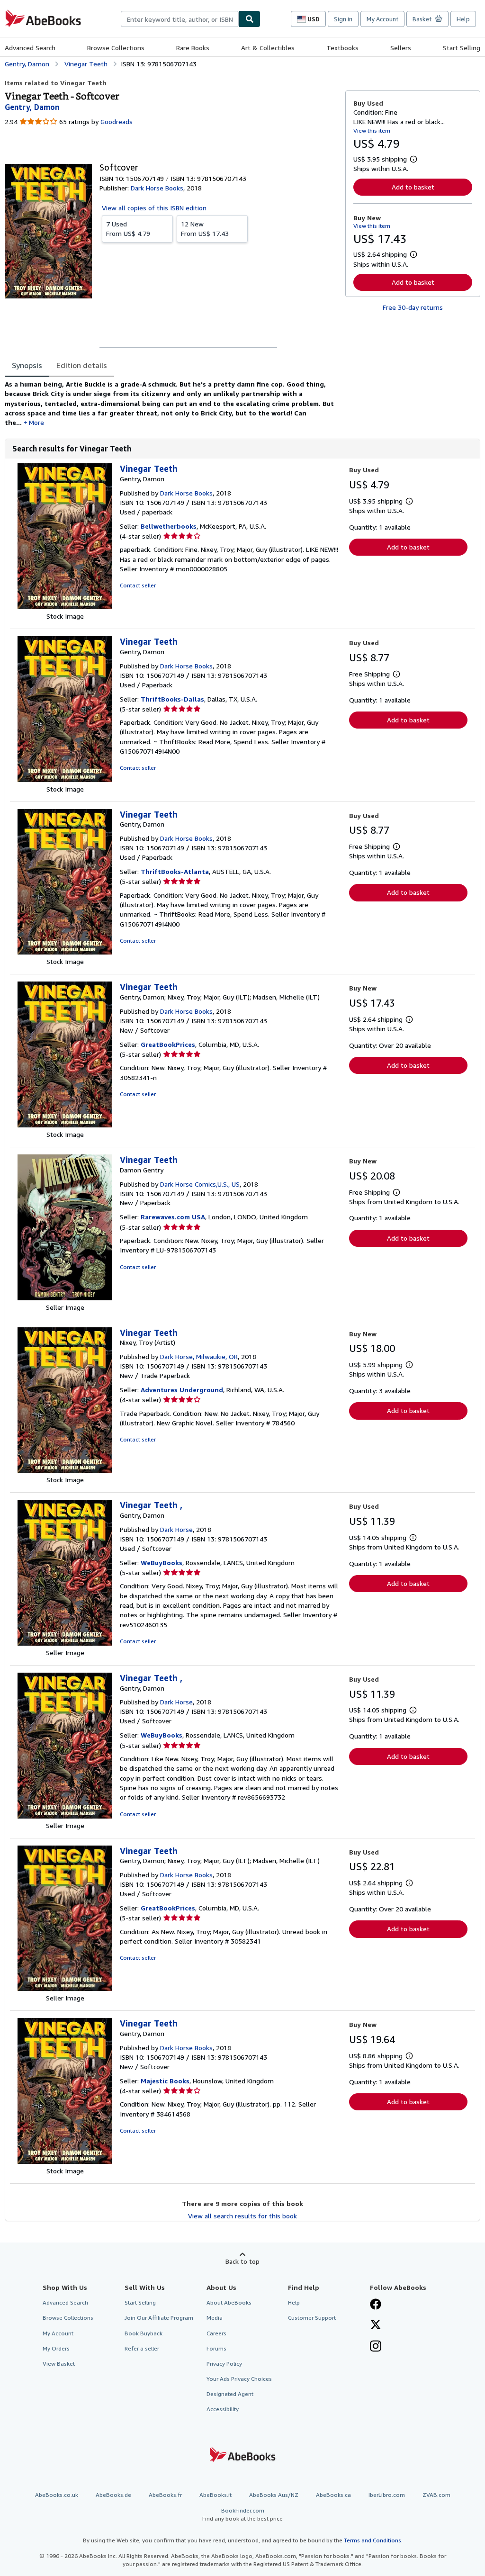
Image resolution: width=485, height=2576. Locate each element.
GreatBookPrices (168, 1044)
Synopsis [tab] (27, 365)
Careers (216, 2333)
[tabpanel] (171, 403)
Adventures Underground (182, 1390)
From (128, 229)
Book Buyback (144, 2333)
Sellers (401, 48)
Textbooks (342, 48)
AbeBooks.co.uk (57, 2495)
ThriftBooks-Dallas (172, 699)
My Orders (56, 2348)
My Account (382, 19)
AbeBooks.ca (333, 2495)
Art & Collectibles (268, 48)
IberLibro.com (387, 2495)
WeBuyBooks (162, 1563)
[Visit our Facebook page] (376, 2305)
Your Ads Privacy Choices (239, 2379)
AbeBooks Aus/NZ (274, 2495)
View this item (372, 131)
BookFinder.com (242, 2514)
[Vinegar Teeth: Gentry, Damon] (65, 607)
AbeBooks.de (113, 2495)
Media (215, 2318)
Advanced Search (30, 48)
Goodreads (117, 122)
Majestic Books (165, 2081)
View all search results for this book (242, 2216)
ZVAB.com (436, 2495)
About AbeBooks (229, 2302)
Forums (216, 2348)
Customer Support (312, 2318)
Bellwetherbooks (169, 526)
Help (463, 19)
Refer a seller (142, 2348)
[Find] (250, 19)
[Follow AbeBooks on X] (376, 2325)
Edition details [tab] (82, 365)
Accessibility (223, 2409)
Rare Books (193, 48)
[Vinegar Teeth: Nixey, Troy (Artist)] (65, 1470)
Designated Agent (230, 2394)
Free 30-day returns (413, 307)
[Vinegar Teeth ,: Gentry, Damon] (65, 1643)
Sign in (343, 19)
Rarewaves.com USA (173, 1217)
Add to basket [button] (413, 187)
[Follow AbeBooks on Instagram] (376, 2347)
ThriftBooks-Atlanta (175, 871)
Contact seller (138, 585)
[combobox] (180, 19)
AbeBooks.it (216, 2495)
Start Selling (462, 48)
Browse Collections (116, 48)
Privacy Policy (224, 2364)
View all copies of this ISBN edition (154, 208)
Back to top (242, 2261)
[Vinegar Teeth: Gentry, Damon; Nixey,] (65, 1125)
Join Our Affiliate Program (159, 2318)
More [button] (36, 422)
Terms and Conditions (373, 2540)
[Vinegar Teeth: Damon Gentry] (65, 1298)
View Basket (59, 2364)
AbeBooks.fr (165, 2495)
